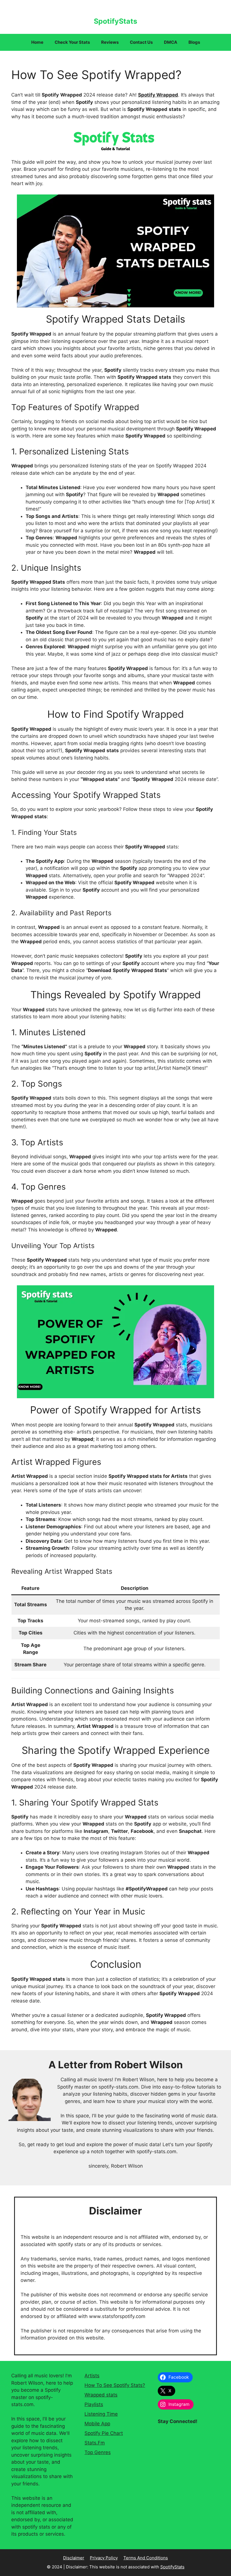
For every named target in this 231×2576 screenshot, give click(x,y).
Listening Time (101, 2414)
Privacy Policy (104, 2558)
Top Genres (98, 2452)
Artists (92, 2376)
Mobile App (97, 2424)
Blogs (194, 42)
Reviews (110, 42)
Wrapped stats (101, 2395)
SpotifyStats (115, 21)
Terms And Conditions (146, 2558)
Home (37, 42)
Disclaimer (74, 2558)
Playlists (94, 2404)
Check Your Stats (72, 42)
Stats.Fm (95, 2443)
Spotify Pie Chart (104, 2433)
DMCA (171, 42)
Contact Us (141, 42)
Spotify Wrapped (158, 95)
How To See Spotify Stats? (115, 2385)
